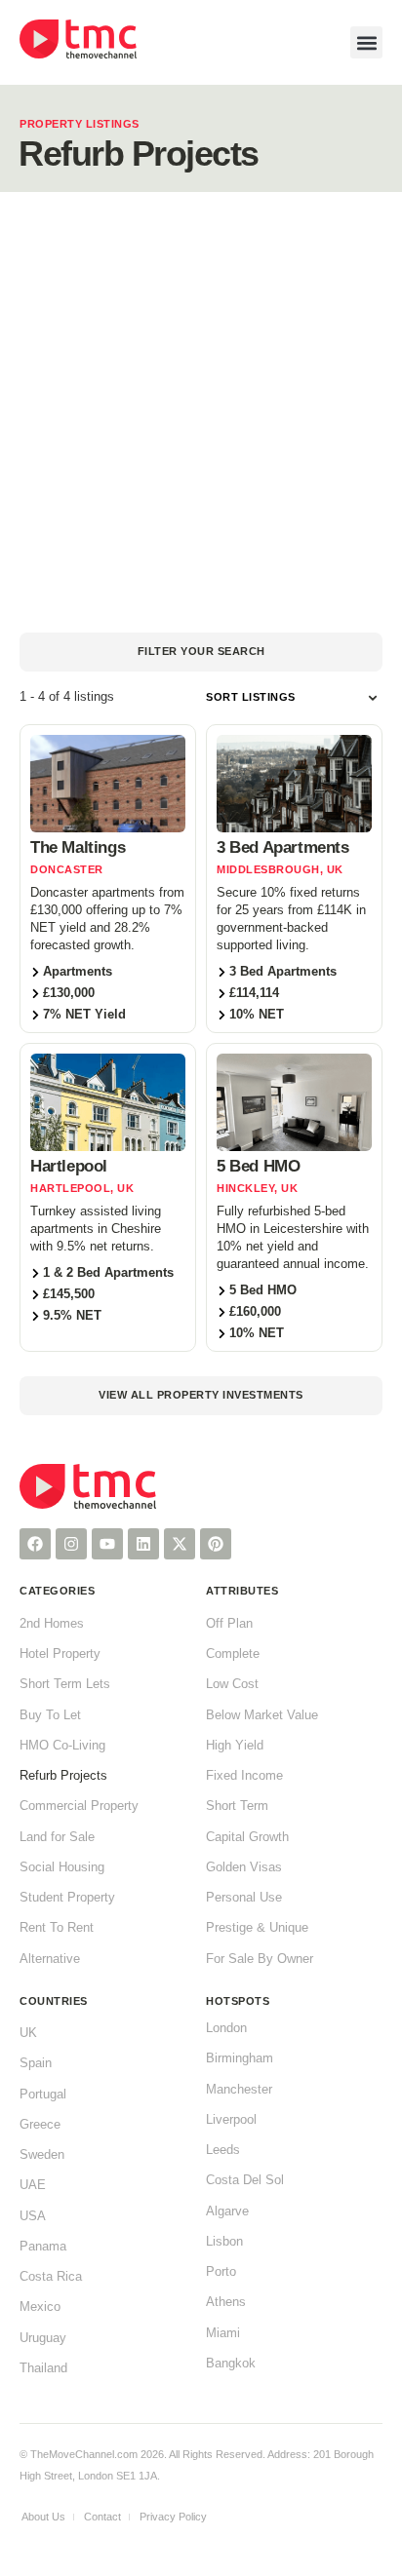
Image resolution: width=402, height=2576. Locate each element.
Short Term (237, 1806)
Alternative (50, 1959)
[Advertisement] (201, 412)
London (226, 2028)
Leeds (223, 2150)
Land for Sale (57, 1837)
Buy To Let (50, 1715)
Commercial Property (79, 1806)
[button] (366, 42)
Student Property (67, 1898)
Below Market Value (262, 1715)
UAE (33, 2185)
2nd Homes (52, 1624)
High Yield (235, 1746)
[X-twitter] (180, 1544)
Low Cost (232, 1684)
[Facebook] (35, 1544)
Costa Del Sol (245, 2180)
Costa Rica (51, 2277)
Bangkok (231, 2364)
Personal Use (244, 1898)
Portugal (43, 2095)
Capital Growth (247, 1837)
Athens (226, 2302)
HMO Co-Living (62, 1746)
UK (28, 2033)
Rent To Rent (57, 1928)
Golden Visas (244, 1867)
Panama (43, 2247)
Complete (233, 1654)
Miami (223, 2333)
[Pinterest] (216, 1544)
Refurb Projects (63, 1776)
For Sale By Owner (260, 1959)
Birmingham (240, 2058)
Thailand (43, 2368)
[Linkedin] (143, 1544)
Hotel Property (60, 1654)
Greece (40, 2125)
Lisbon (224, 2242)
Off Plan (229, 1624)
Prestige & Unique (257, 1928)
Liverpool (231, 2120)
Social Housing (62, 1867)
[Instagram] (71, 1544)
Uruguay (43, 2338)
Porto (221, 2272)
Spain (36, 2063)
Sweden (42, 2155)
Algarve (227, 2211)
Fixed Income (244, 1776)
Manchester (239, 2090)
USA (33, 2216)
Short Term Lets (65, 1684)
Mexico (40, 2307)
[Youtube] (107, 1544)
